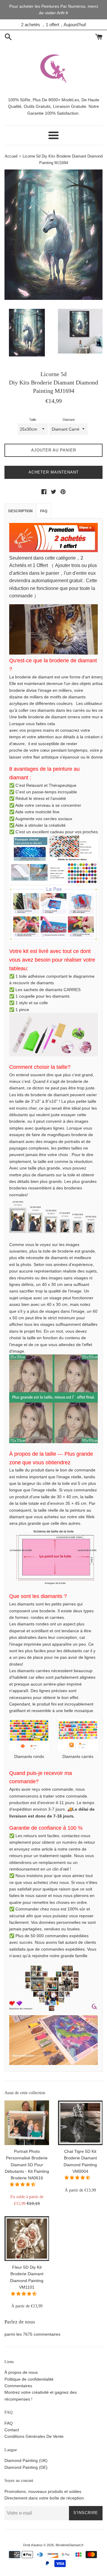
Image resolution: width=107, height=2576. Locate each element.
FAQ (44, 511)
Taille (33, 420)
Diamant (69, 420)
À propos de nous (21, 2372)
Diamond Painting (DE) (26, 2467)
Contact (12, 2430)
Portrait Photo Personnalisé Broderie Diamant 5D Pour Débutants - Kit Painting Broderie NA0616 (27, 2165)
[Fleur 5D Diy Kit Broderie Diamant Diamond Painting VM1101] (27, 2239)
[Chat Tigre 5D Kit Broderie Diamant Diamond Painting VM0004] (80, 2123)
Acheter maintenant (54, 472)
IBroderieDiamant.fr (69, 2545)
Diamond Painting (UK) (26, 2460)
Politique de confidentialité (29, 2379)
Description (21, 511)
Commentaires (18, 2386)
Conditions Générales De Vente (34, 2436)
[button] (23, 2184)
